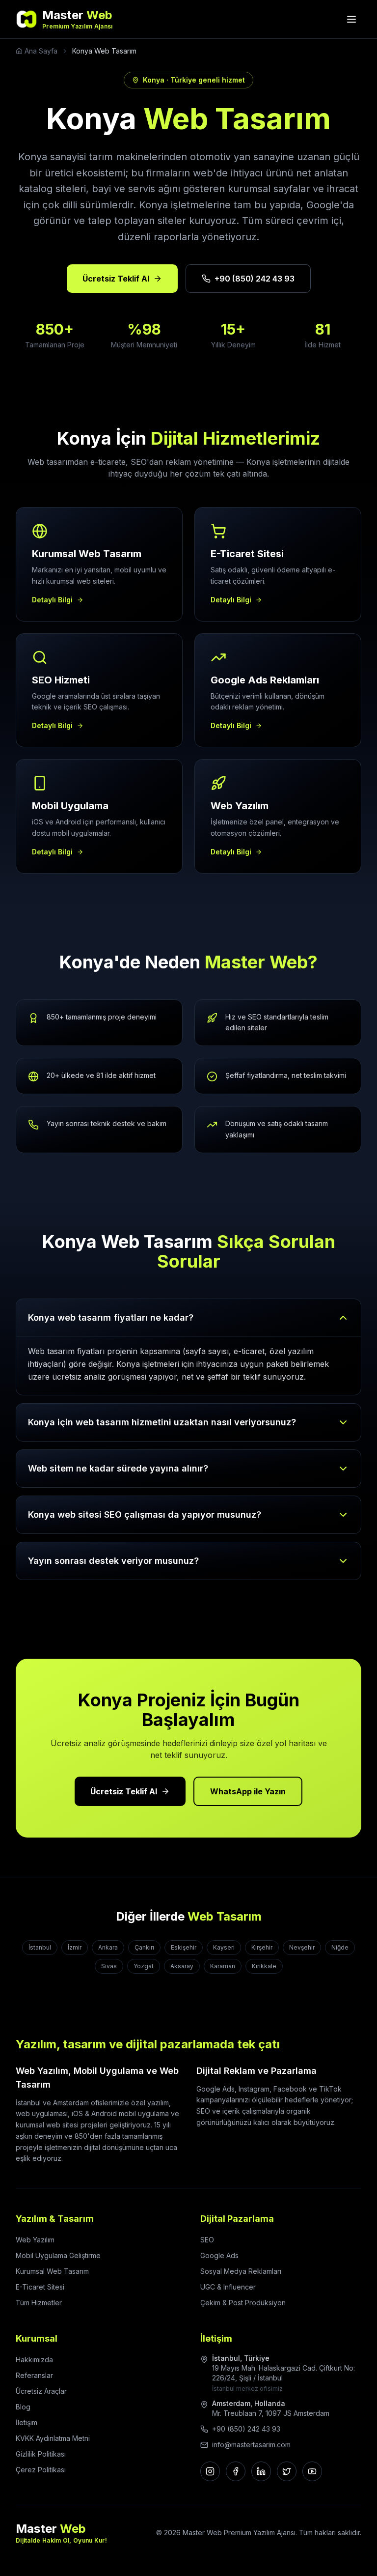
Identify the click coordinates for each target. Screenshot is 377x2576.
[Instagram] (210, 2471)
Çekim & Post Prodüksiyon (243, 2303)
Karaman (223, 1966)
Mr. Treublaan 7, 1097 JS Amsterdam (271, 2413)
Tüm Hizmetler (39, 2303)
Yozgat (144, 1966)
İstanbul (40, 1947)
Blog (23, 2407)
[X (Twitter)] (287, 2471)
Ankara (108, 1947)
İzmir (75, 1947)
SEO (207, 2240)
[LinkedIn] (261, 2471)
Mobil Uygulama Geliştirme (58, 2255)
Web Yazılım (35, 2240)
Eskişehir (184, 1947)
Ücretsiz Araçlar (41, 2391)
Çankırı (144, 1947)
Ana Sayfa (41, 51)
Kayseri (224, 1947)
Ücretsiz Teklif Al (116, 279)
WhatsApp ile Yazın (248, 1791)
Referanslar (34, 2375)
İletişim (27, 2422)
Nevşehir (302, 1947)
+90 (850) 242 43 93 (255, 279)
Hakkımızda (34, 2360)
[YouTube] (312, 2471)
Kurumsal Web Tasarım (52, 2271)
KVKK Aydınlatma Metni (53, 2438)
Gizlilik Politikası (41, 2454)
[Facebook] (236, 2471)
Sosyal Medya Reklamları (241, 2271)
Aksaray (182, 1966)
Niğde (340, 1947)
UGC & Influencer (228, 2287)
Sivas (109, 1966)
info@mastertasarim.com (251, 2445)
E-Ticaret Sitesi (40, 2287)
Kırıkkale (264, 1966)
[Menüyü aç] (351, 19)
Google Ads (219, 2255)
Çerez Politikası (41, 2470)
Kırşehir (262, 1947)
